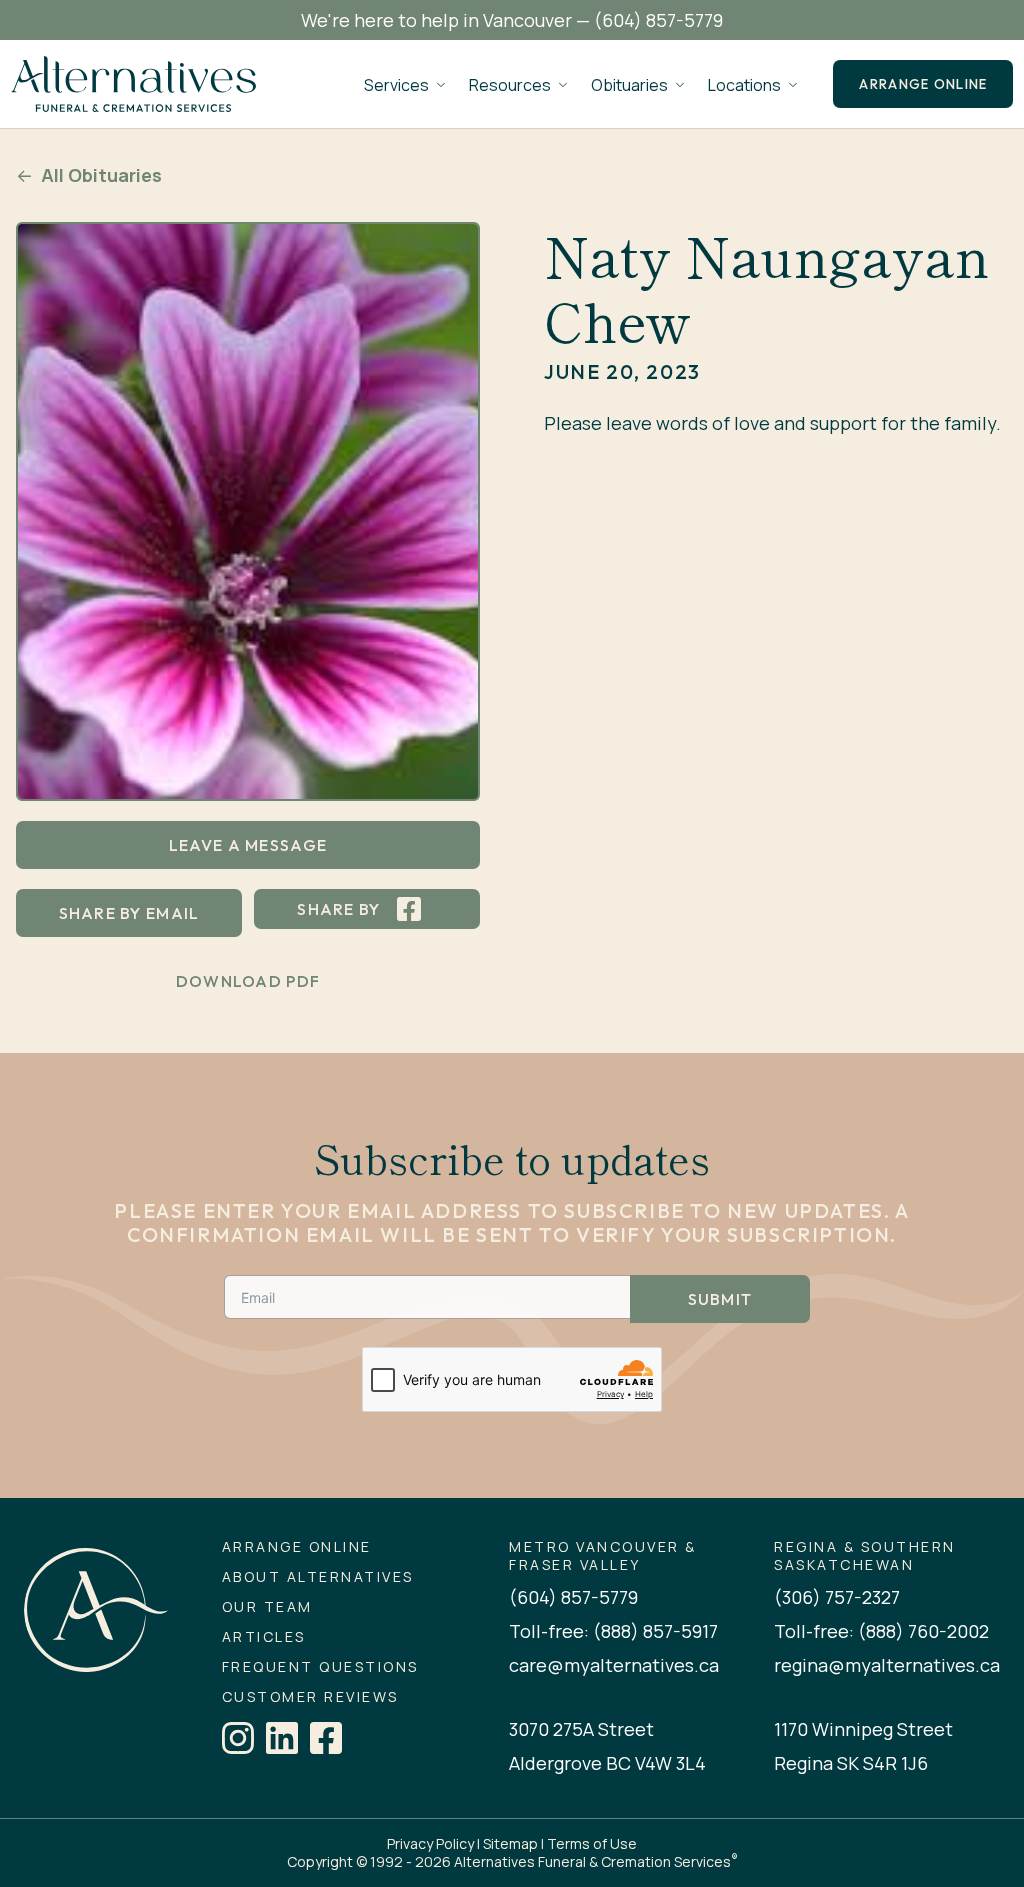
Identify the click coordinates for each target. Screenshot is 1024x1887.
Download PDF (248, 981)
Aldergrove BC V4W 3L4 (607, 1763)
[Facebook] (326, 1738)
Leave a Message (248, 845)
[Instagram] (238, 1738)
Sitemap (510, 1843)
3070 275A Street (581, 1729)
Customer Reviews (310, 1697)
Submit (720, 1299)
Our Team (267, 1607)
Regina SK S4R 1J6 (851, 1763)
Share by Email (129, 913)
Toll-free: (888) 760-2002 (881, 1631)
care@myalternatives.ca (614, 1665)
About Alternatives (318, 1577)
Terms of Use (592, 1843)
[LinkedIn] (282, 1738)
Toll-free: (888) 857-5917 (613, 1631)
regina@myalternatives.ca (887, 1665)
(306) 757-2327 (837, 1597)
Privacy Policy (430, 1843)
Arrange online (923, 84)
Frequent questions (320, 1667)
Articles (264, 1637)
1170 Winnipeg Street (863, 1729)
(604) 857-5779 (658, 20)
